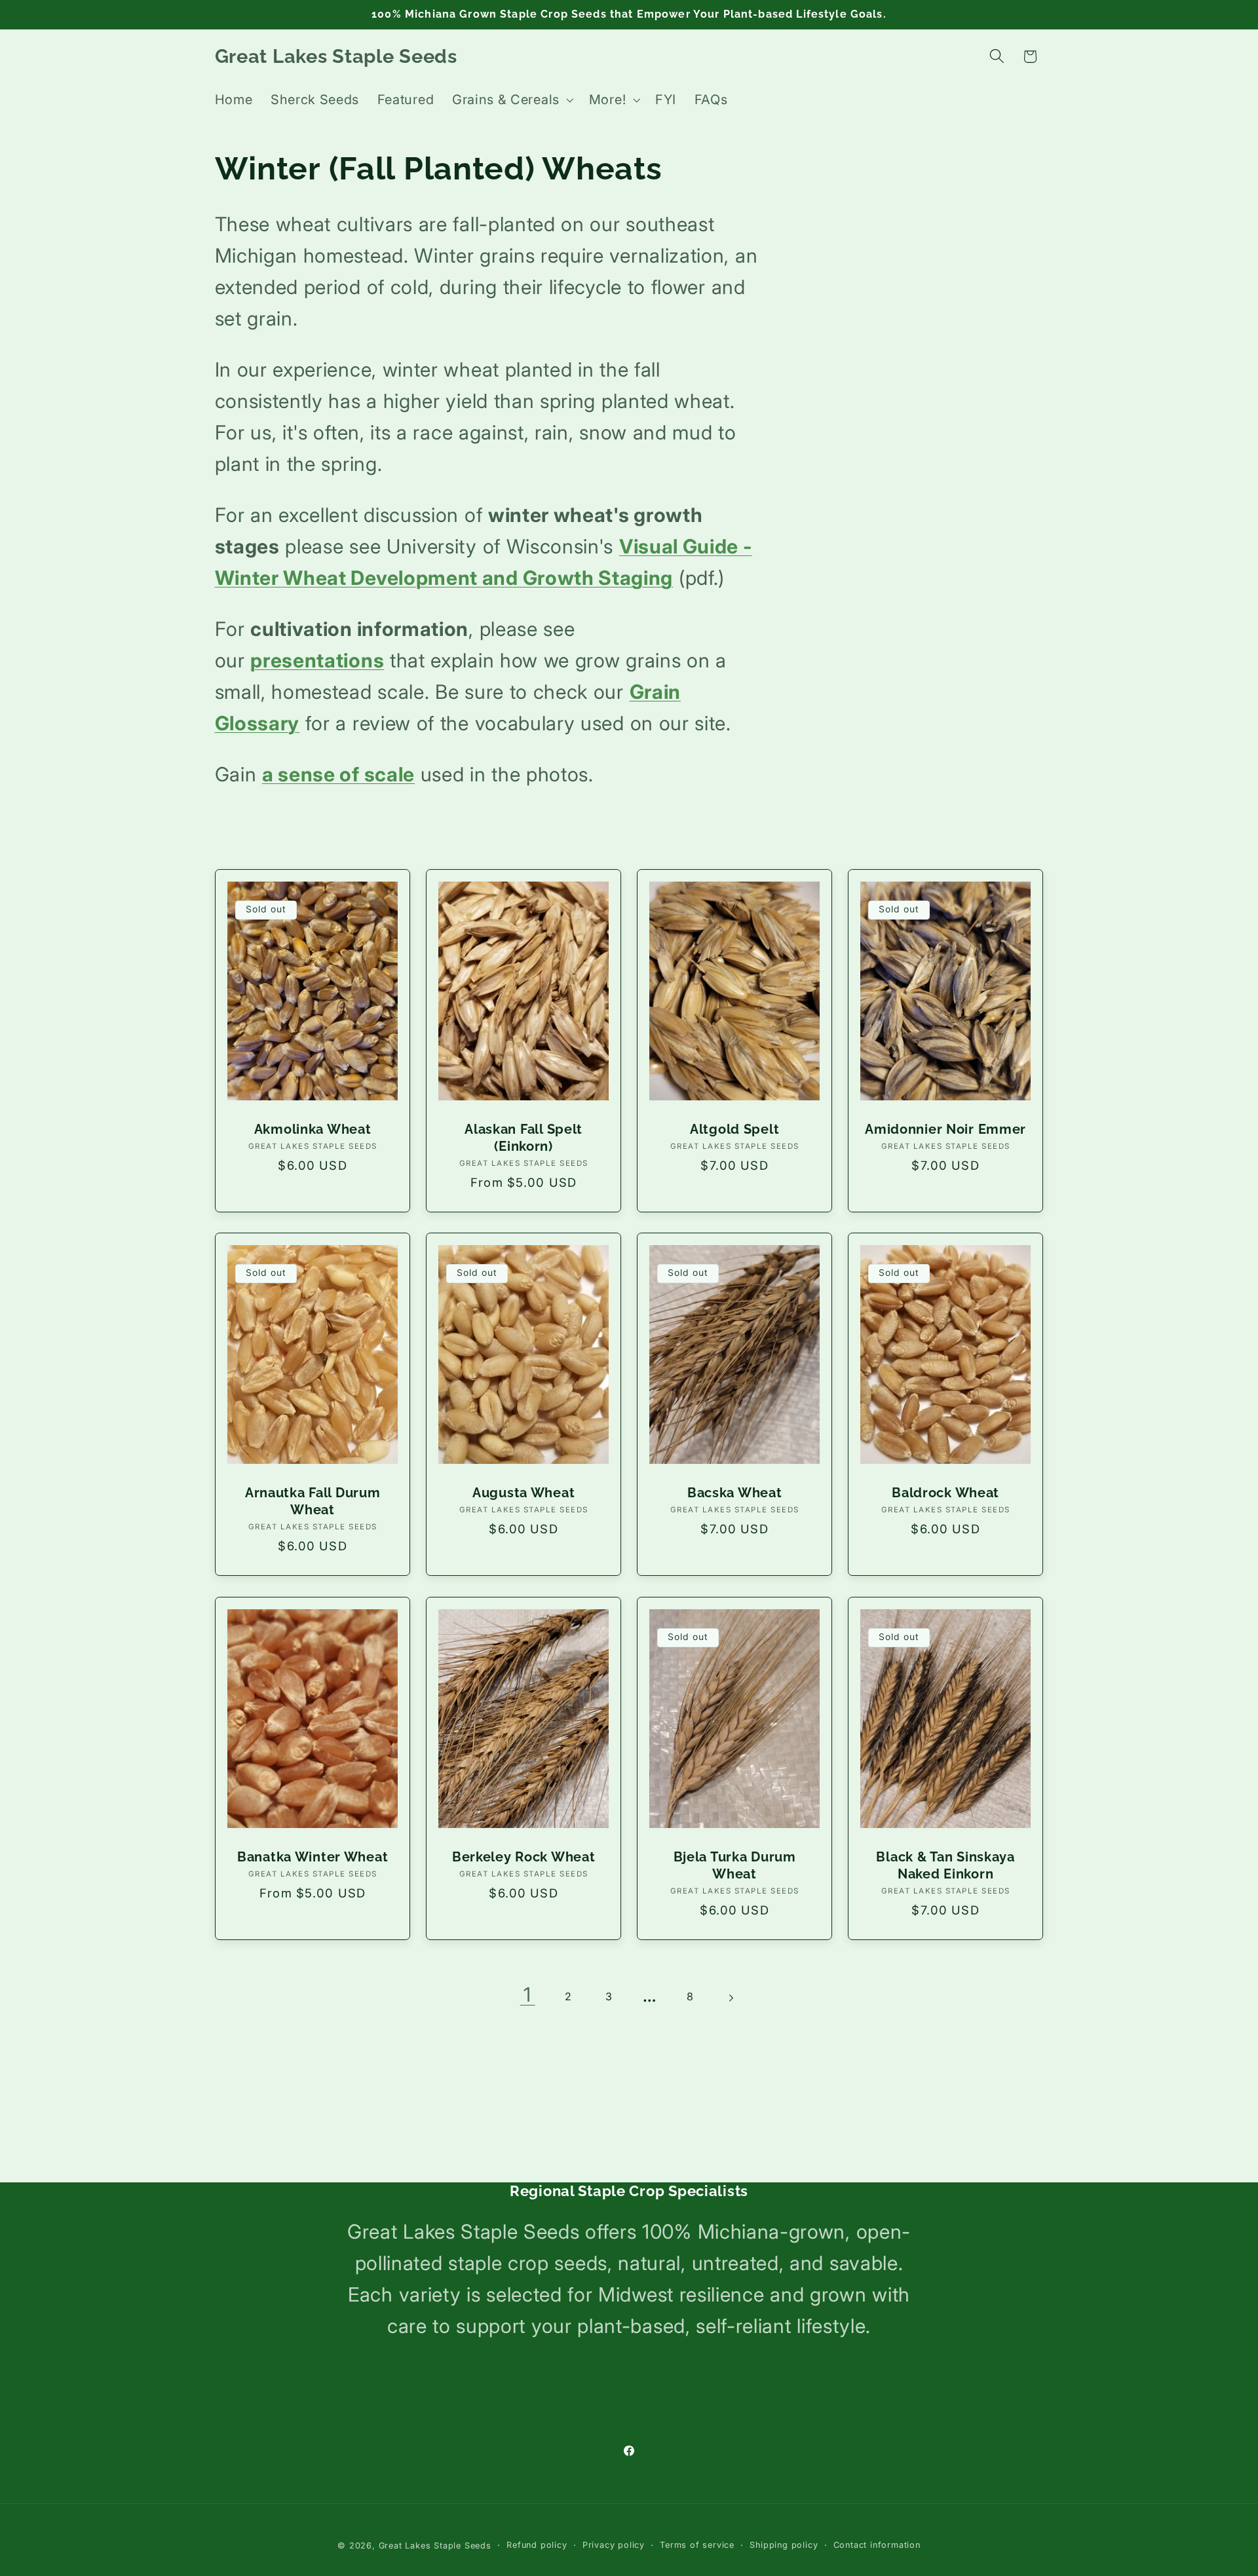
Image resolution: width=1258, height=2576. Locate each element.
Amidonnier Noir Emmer (945, 1129)
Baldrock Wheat (945, 1493)
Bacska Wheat (735, 1493)
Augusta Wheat (524, 1493)
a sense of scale (338, 774)
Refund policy (537, 2545)
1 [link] (527, 1994)
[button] (511, 100)
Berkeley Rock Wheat (524, 1857)
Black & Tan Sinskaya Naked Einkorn (946, 1865)
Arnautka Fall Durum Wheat (312, 1501)
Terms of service (697, 2545)
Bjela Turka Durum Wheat (735, 1865)
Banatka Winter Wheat (312, 1857)
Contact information (877, 2545)
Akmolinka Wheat (312, 1129)
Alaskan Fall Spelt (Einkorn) (524, 1138)
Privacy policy (614, 2545)
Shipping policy (784, 2545)
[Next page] (731, 1999)
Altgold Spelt (734, 1129)
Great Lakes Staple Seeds (435, 2546)
